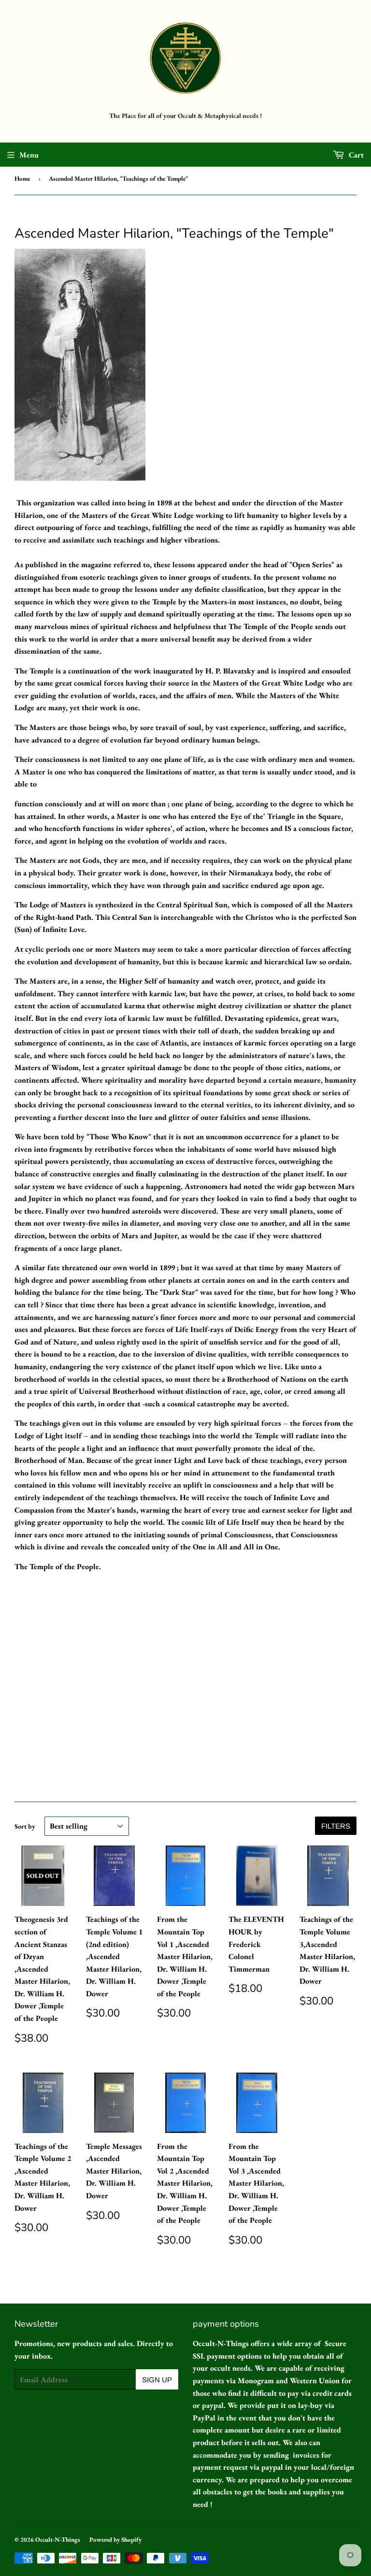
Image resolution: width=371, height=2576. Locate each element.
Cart (355, 155)
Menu (29, 155)
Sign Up (157, 2380)
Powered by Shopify (115, 2540)
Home (22, 179)
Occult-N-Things (58, 2540)
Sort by (25, 1826)
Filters (336, 1826)
